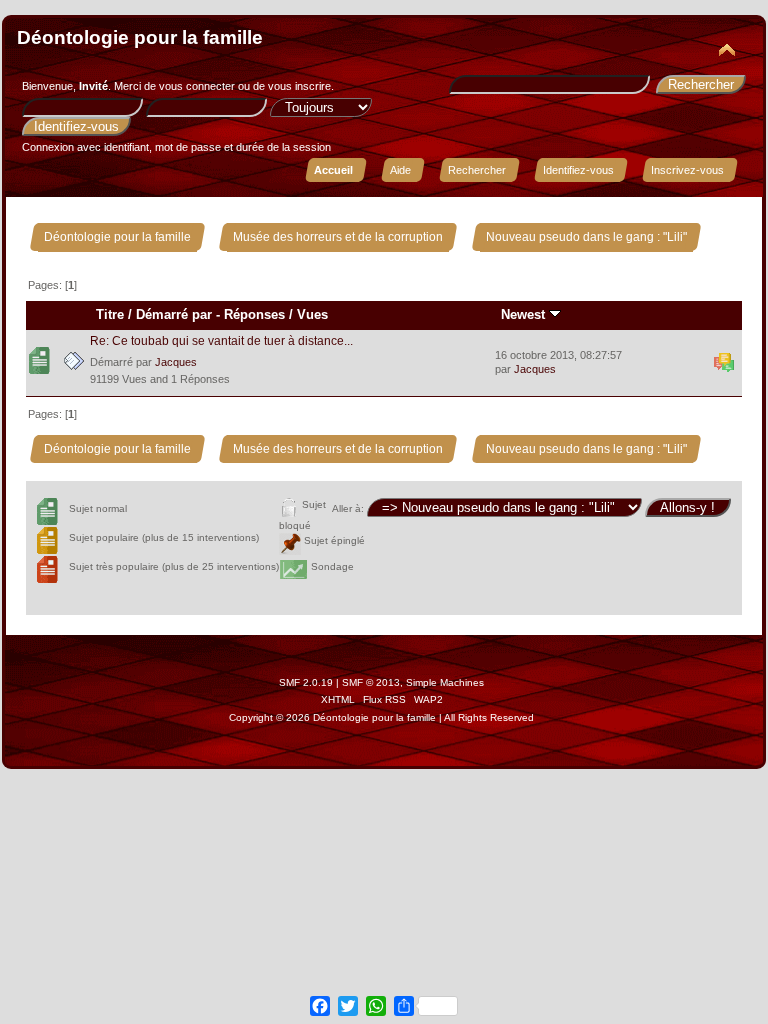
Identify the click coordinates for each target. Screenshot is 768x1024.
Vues (312, 314)
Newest (525, 314)
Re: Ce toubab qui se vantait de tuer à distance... (221, 341)
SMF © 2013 (371, 682)
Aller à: (348, 508)
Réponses (254, 314)
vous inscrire (299, 86)
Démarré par (174, 314)
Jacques (176, 362)
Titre (110, 314)
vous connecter (197, 86)
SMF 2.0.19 (306, 682)
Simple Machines (445, 682)
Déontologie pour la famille (140, 37)
